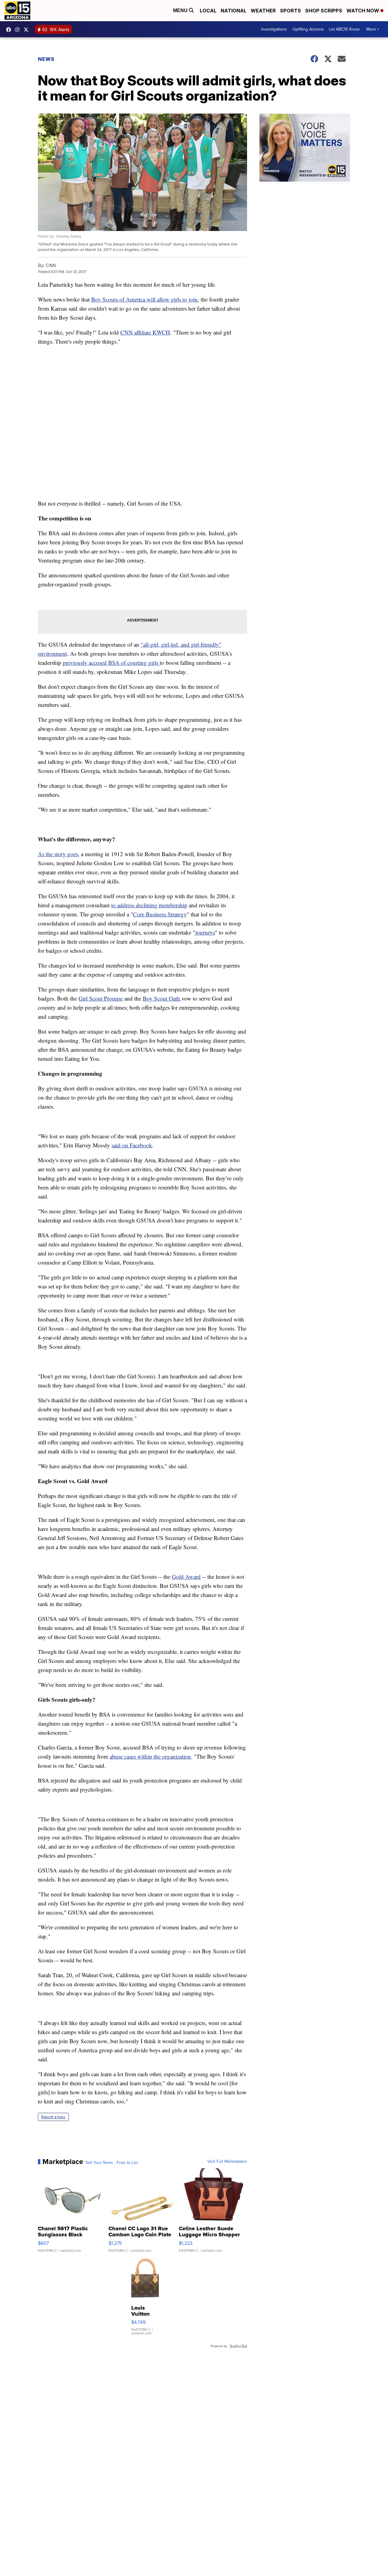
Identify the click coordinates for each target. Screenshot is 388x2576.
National (234, 11)
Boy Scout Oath (162, 998)
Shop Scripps (324, 11)
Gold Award (186, 1577)
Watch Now (363, 11)
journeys (205, 932)
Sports (291, 11)
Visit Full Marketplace (227, 2162)
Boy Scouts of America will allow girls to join (144, 299)
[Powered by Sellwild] (238, 2346)
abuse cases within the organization (150, 1756)
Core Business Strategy (160, 914)
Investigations (274, 29)
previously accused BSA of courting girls (111, 663)
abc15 (10, 30)
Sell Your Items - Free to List (112, 2163)
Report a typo (53, 2117)
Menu (181, 10)
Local (208, 11)
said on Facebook (132, 1145)
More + (373, 29)
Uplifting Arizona (308, 29)
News (46, 59)
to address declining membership (149, 905)
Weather (263, 11)
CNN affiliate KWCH (145, 332)
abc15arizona (19, 30)
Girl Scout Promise (101, 998)
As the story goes (58, 854)
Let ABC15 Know (344, 29)
